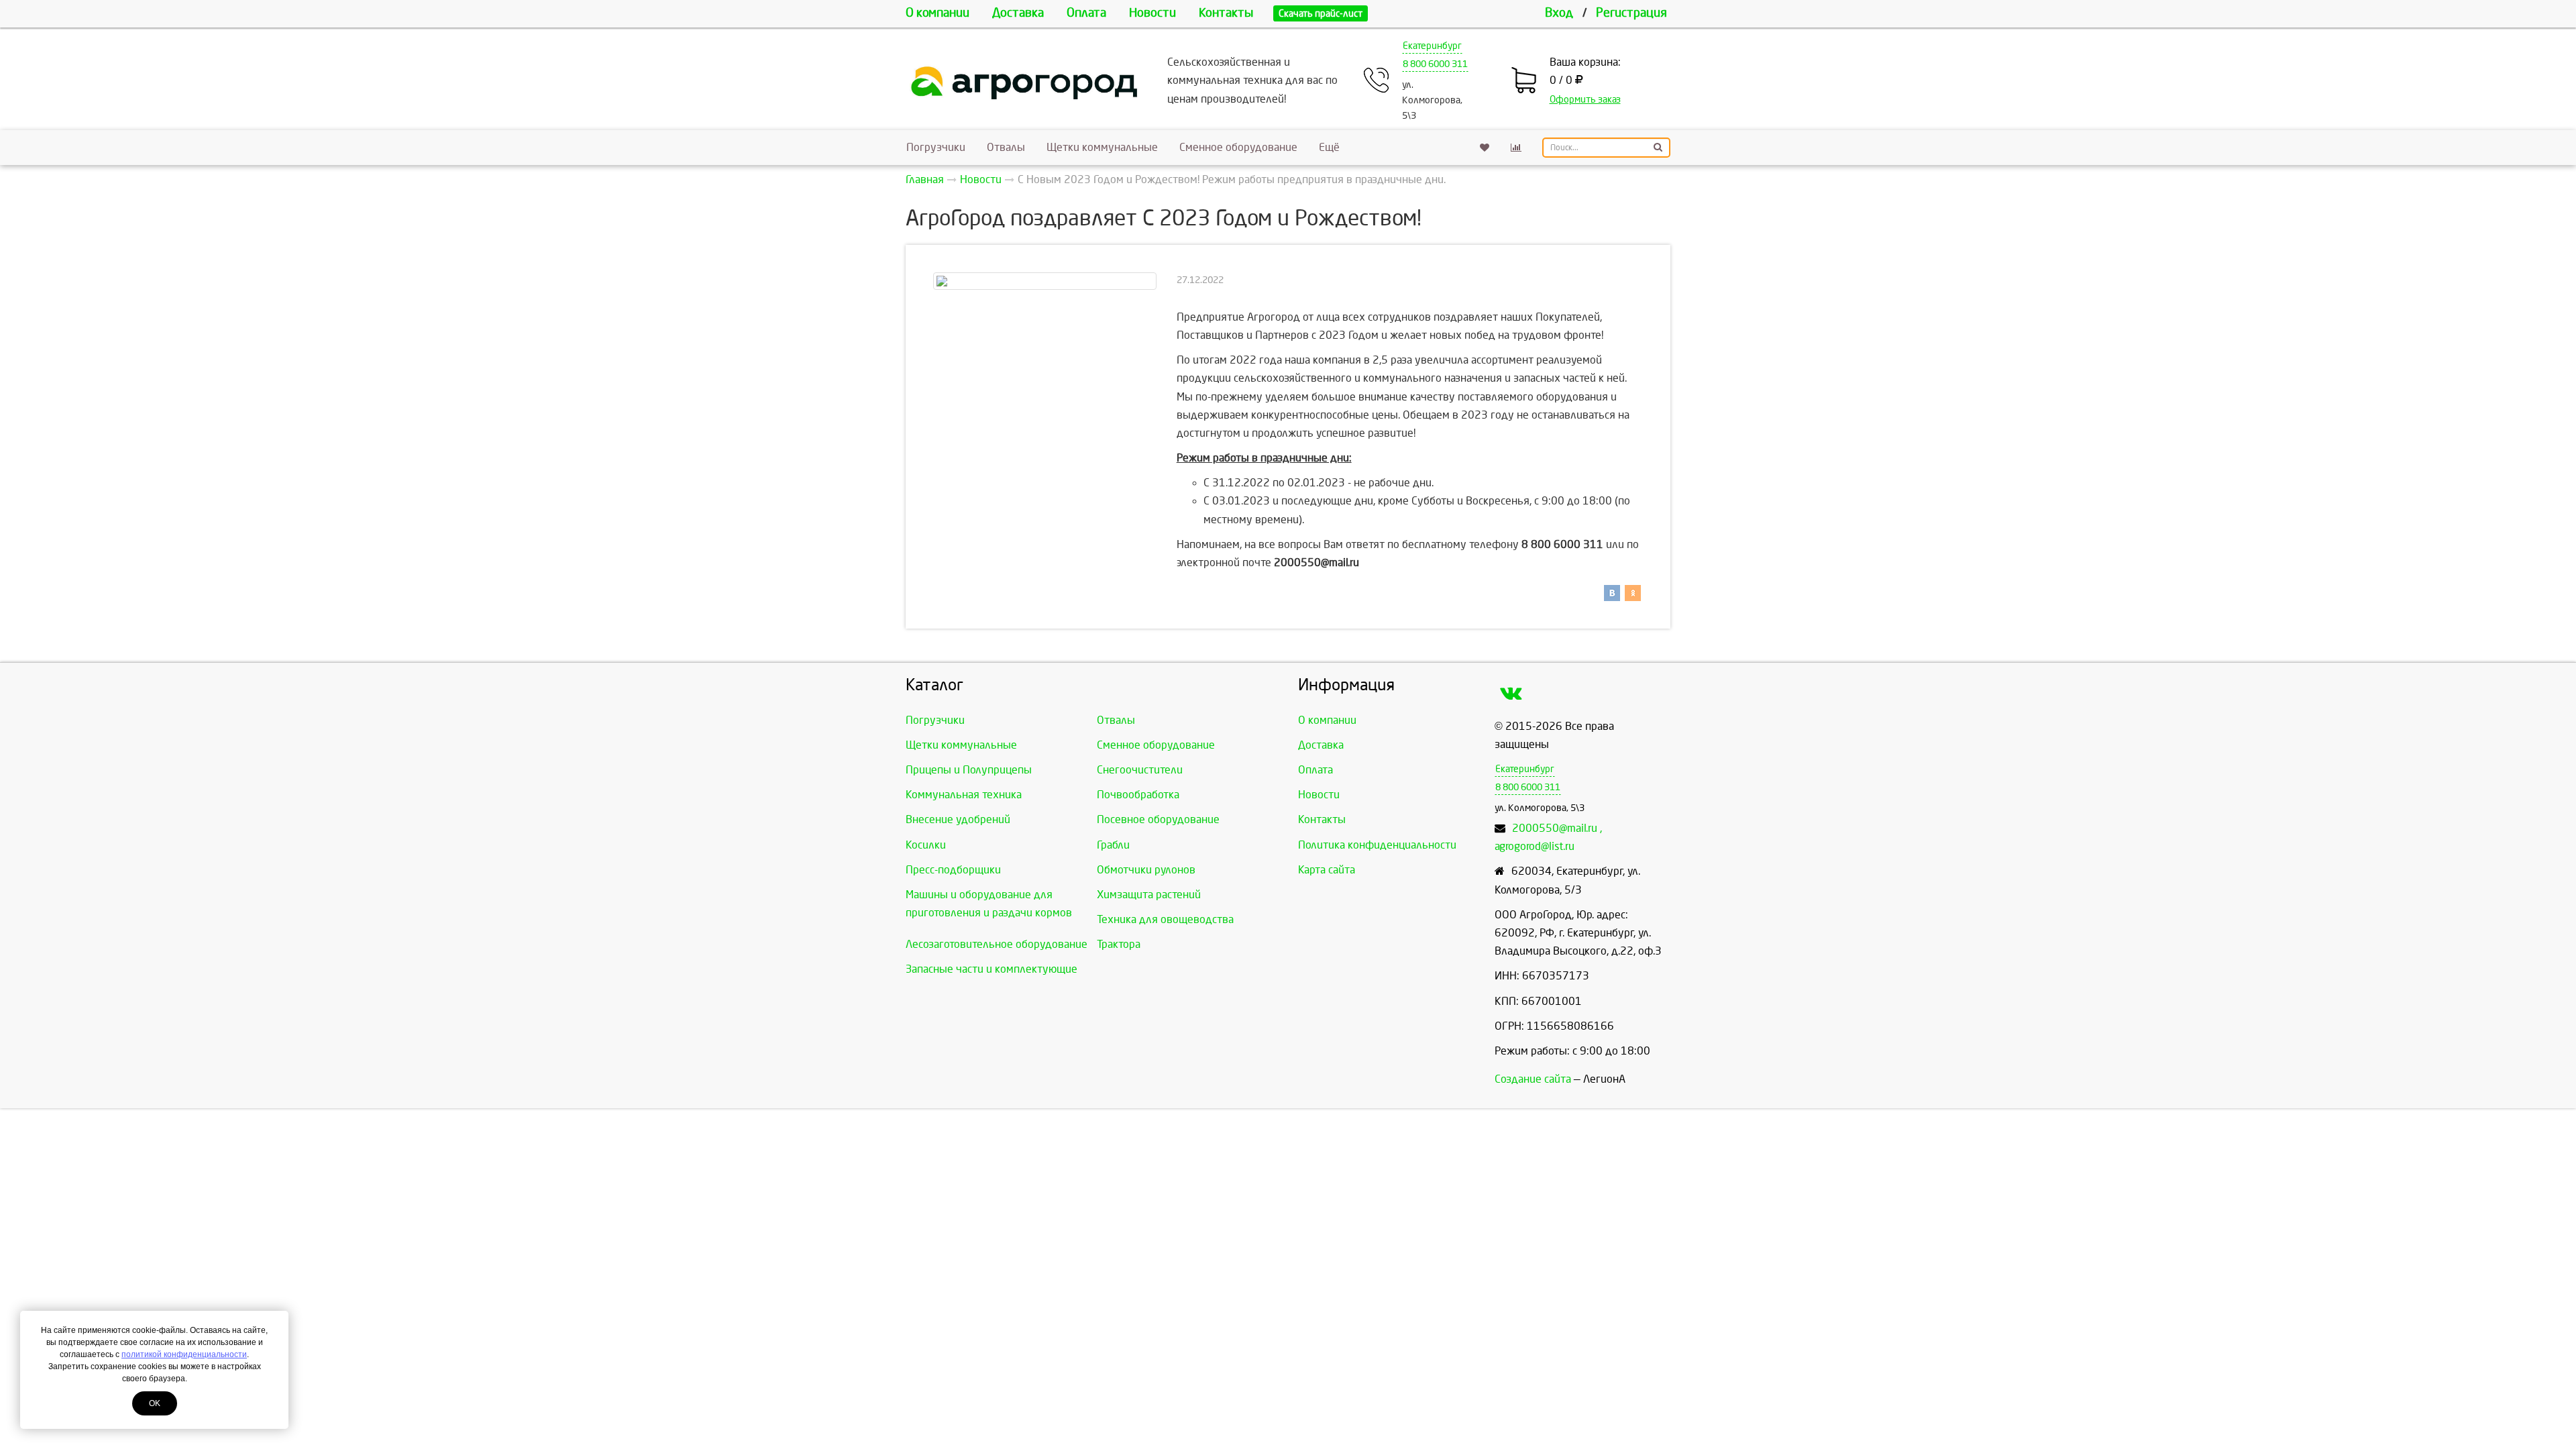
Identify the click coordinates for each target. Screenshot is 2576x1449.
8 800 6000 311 (1435, 64)
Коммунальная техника (964, 795)
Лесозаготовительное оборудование (997, 944)
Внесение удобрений (958, 819)
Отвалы (1006, 147)
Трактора (1119, 944)
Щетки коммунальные (1102, 147)
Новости (1152, 13)
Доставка (1018, 13)
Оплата (1086, 13)
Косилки (926, 845)
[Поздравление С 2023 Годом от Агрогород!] (1045, 281)
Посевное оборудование (1158, 819)
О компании (937, 13)
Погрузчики (936, 147)
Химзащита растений (1149, 895)
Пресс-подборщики (953, 870)
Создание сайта (1533, 1079)
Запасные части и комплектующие (991, 969)
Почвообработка (1138, 795)
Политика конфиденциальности (1377, 845)
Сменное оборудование (1238, 147)
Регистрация (1631, 13)
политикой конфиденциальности (184, 1354)
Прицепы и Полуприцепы (969, 770)
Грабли (1113, 845)
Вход (1559, 13)
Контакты (1226, 13)
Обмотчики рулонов (1146, 870)
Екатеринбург (1432, 46)
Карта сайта (1327, 870)
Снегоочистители (1140, 770)
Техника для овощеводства (1165, 919)
